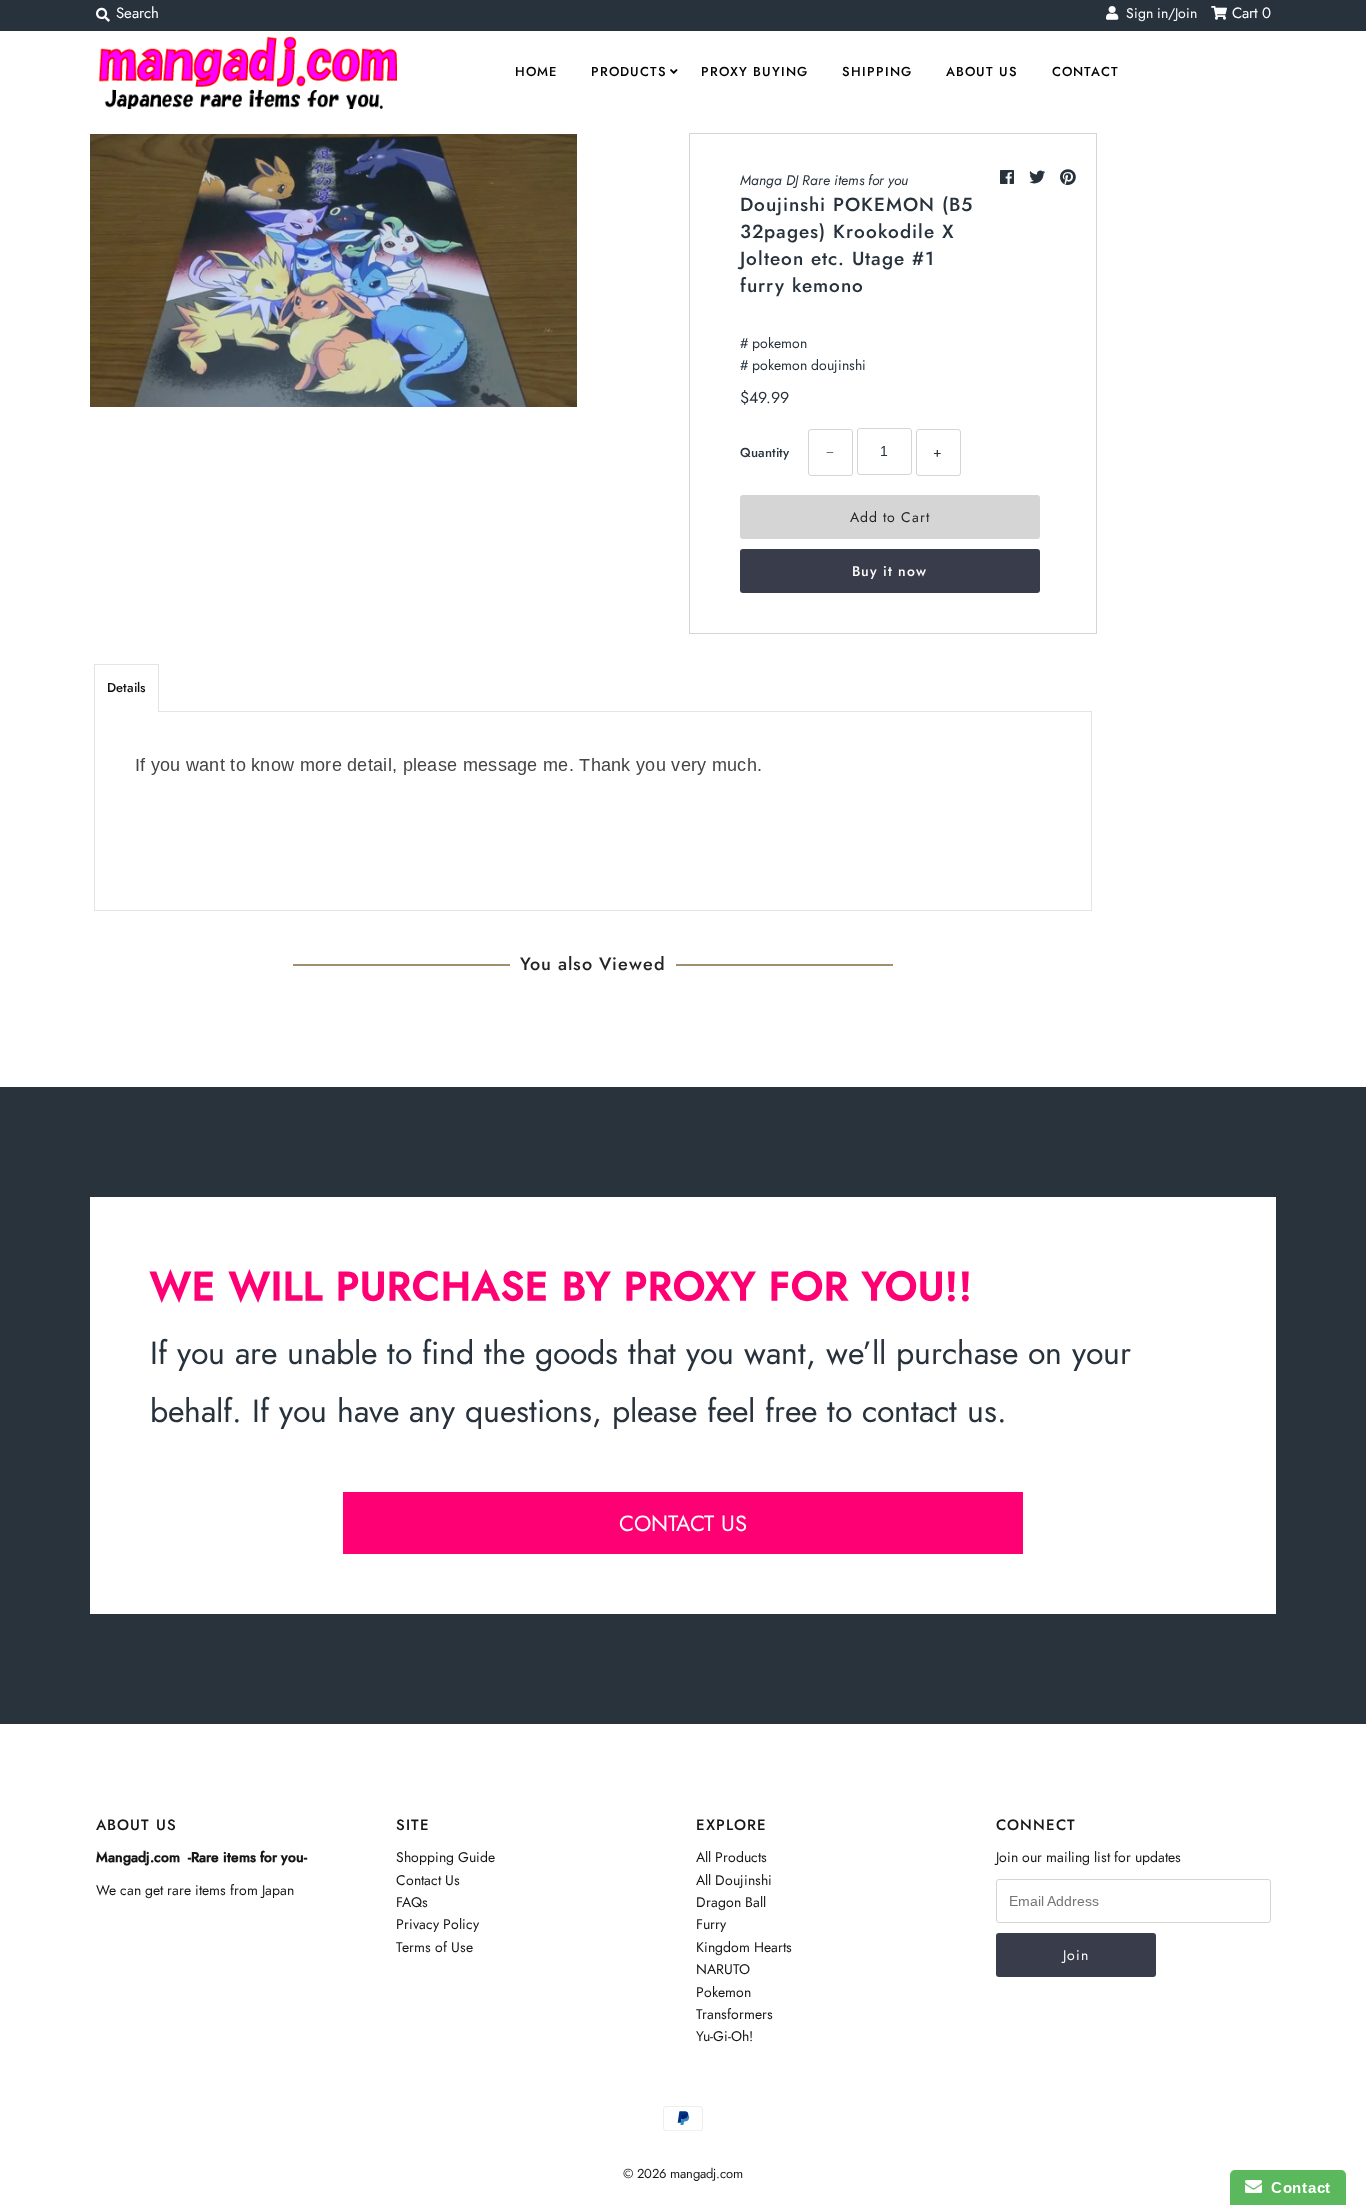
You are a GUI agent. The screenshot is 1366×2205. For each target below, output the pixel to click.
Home (536, 71)
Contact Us (428, 1880)
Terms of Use (434, 1947)
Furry (711, 1924)
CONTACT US (683, 1523)
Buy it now (889, 571)
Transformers (734, 2014)
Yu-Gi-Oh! (724, 2036)
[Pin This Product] (1068, 177)
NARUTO (723, 1969)
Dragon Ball (731, 1902)
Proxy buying (754, 71)
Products (629, 71)
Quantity (764, 452)
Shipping (877, 71)
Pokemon (723, 1992)
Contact (1085, 71)
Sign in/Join (1157, 13)
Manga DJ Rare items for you (824, 180)
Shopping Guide (445, 1857)
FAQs (412, 1902)
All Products (731, 1857)
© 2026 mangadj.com (683, 2173)
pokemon (779, 343)
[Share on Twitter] (1039, 177)
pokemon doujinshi (809, 365)
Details (126, 687)
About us (982, 71)
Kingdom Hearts (744, 1947)
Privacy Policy (437, 1924)
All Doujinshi (734, 1880)
